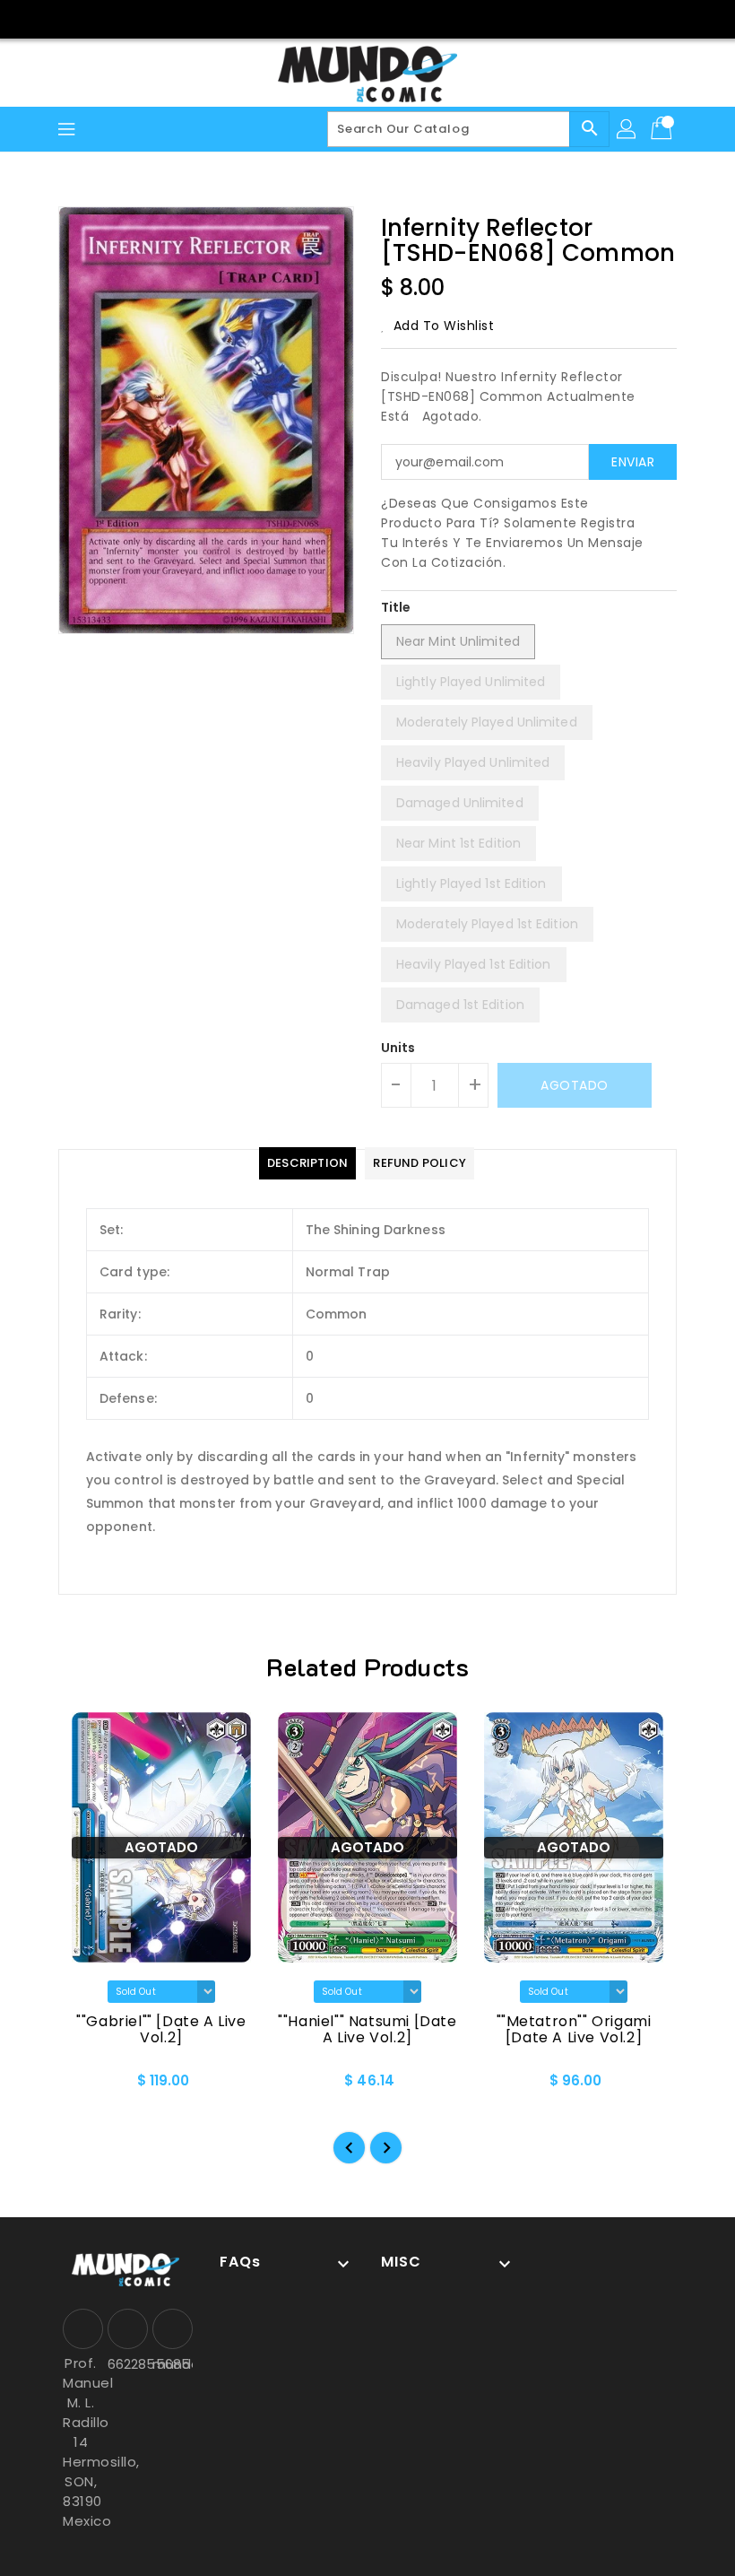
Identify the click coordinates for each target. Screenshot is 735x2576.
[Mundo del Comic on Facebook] (350, 18)
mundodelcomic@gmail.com (170, 2364)
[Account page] (627, 129)
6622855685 (125, 2364)
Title (396, 607)
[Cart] (663, 129)
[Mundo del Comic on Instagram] (385, 18)
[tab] (307, 1163)
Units (398, 1048)
